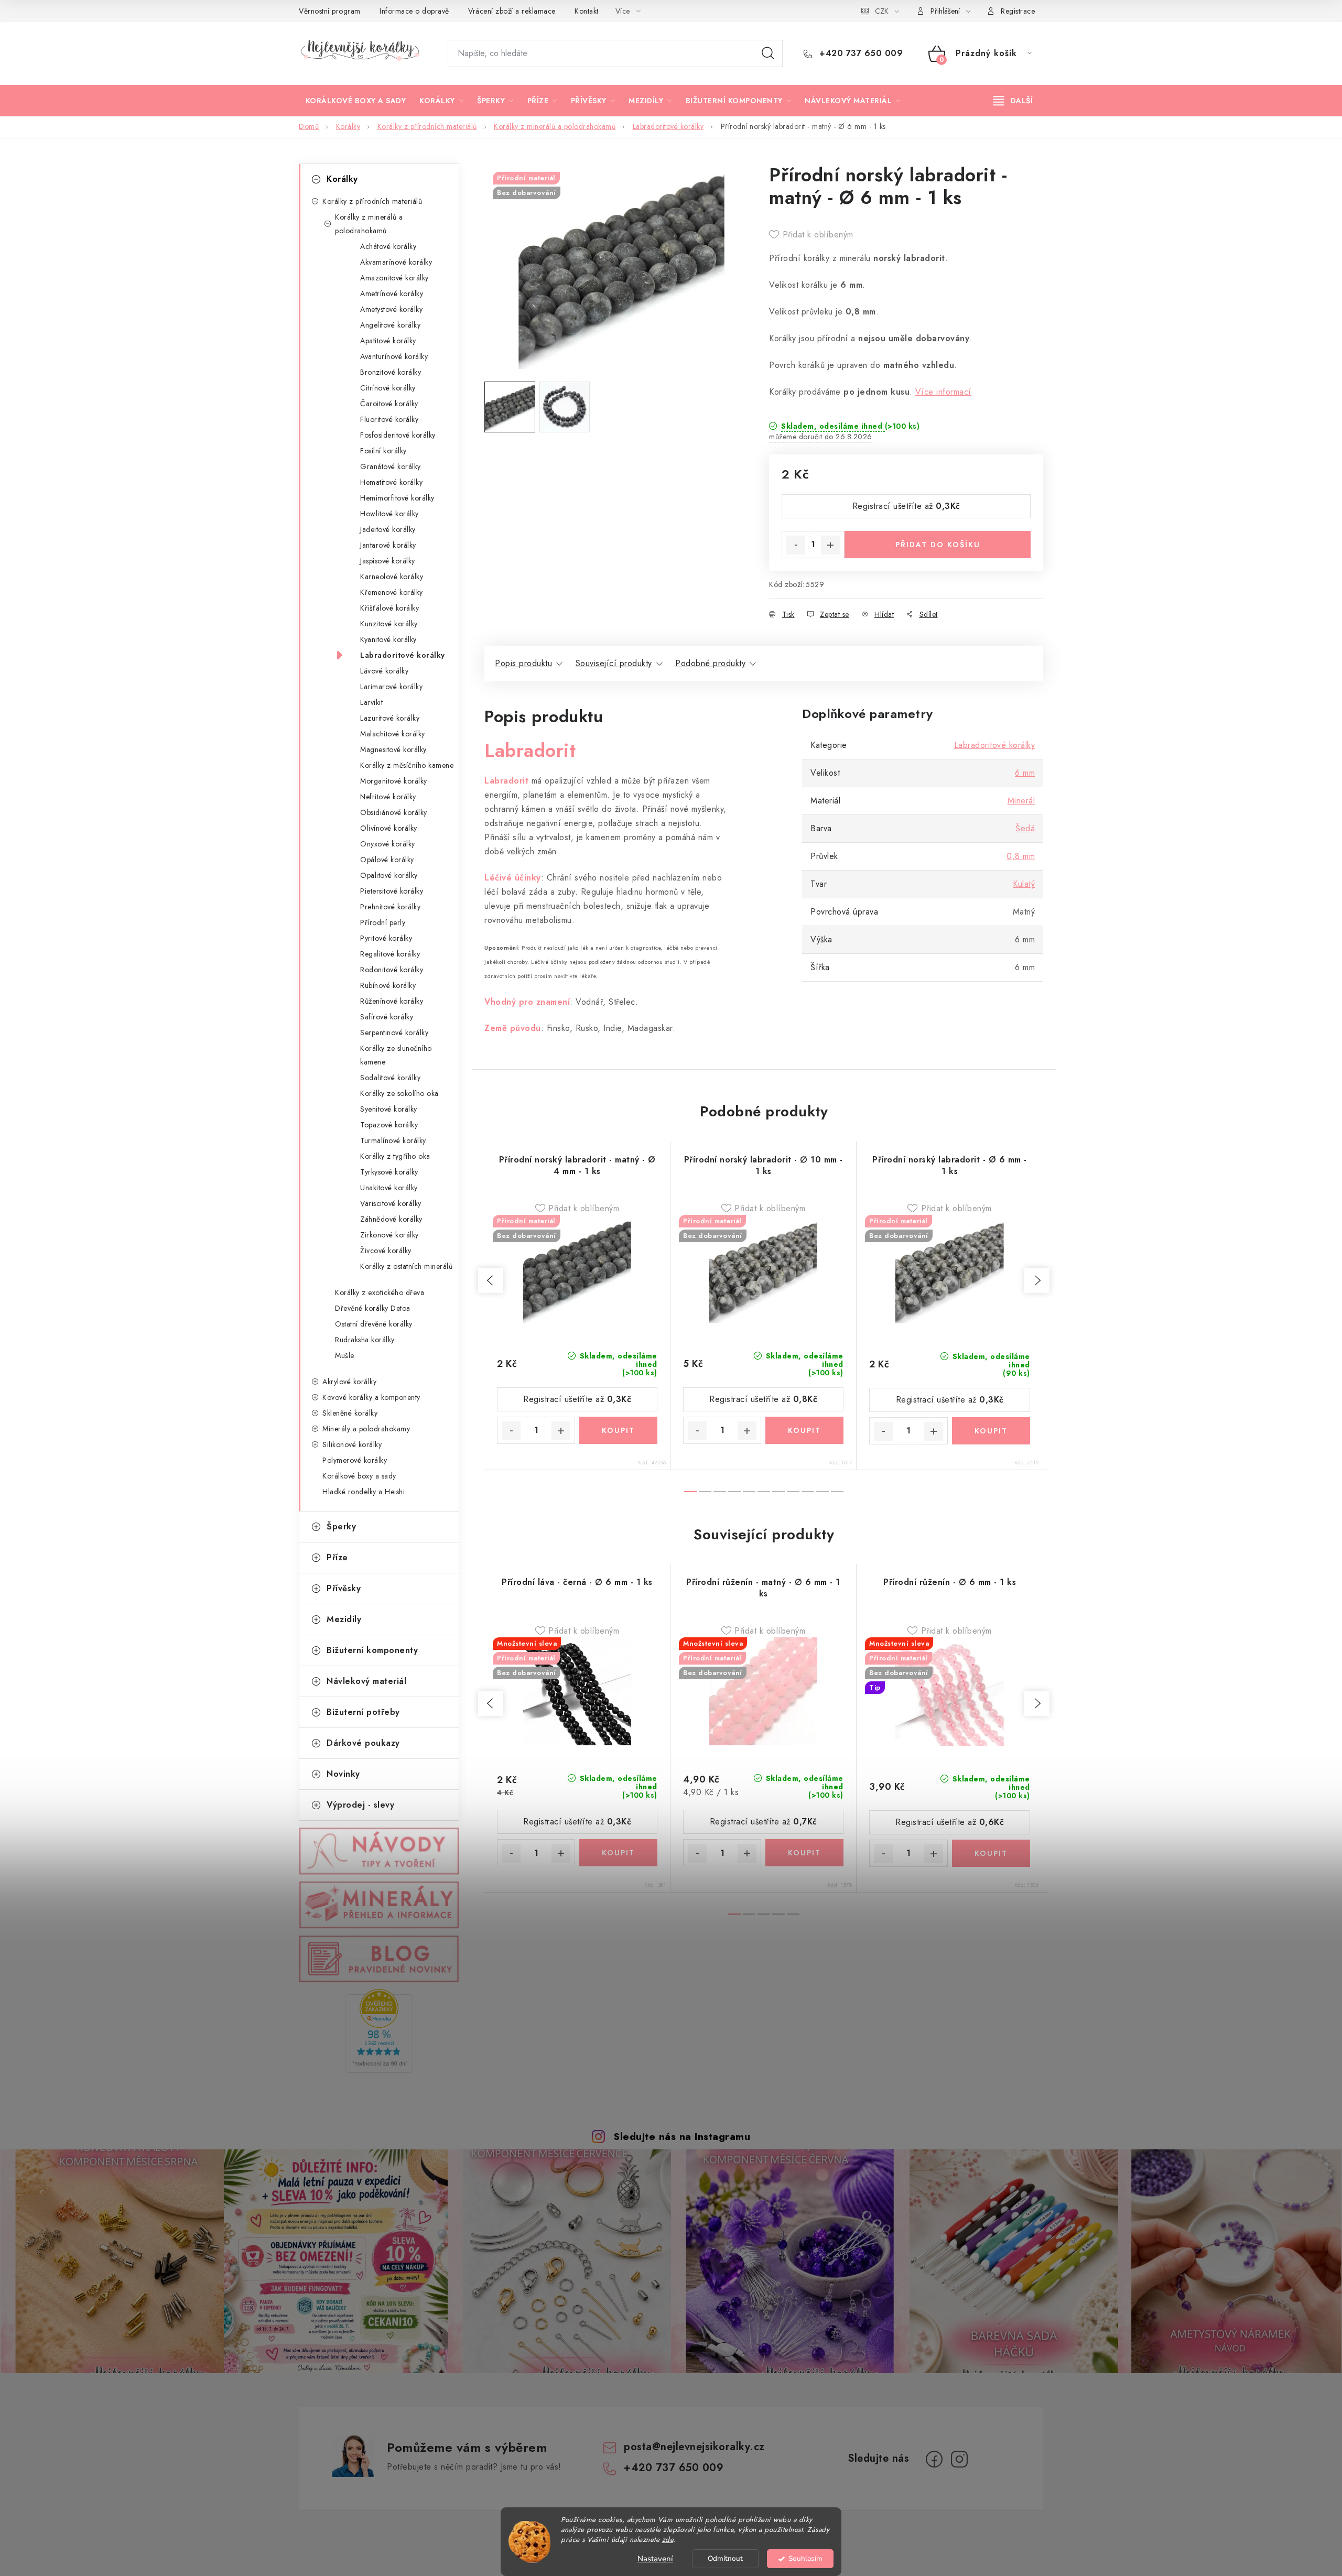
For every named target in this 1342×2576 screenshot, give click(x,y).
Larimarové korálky (391, 687)
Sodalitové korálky (390, 1078)
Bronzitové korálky (391, 372)
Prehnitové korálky (390, 907)
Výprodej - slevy (360, 1805)
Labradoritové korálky (403, 655)
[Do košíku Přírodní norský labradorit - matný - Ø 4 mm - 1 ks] (618, 1430)
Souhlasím (805, 2558)
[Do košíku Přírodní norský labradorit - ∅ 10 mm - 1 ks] (804, 1430)
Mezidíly (344, 1619)
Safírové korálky (387, 1017)
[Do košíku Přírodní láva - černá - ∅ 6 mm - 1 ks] (618, 1853)
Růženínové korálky (392, 1001)
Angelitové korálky (390, 325)
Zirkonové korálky (389, 1235)
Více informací (943, 392)
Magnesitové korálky (393, 749)
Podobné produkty (710, 663)
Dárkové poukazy (363, 1743)
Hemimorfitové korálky (397, 498)
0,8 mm (1021, 856)
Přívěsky (344, 1588)
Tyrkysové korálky (389, 1172)
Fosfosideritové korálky (398, 435)
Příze (337, 1557)
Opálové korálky (387, 860)
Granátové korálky (391, 466)
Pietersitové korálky (392, 891)
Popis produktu (523, 663)
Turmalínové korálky (393, 1140)
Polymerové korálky (355, 1460)
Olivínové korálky (389, 828)
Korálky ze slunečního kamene (396, 1055)
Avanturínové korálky (394, 356)
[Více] (1013, 101)
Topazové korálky (389, 1125)
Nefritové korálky (388, 797)
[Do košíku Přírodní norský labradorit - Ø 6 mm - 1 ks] (991, 1431)
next (1037, 1280)
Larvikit (371, 702)
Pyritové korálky (386, 938)
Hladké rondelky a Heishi (364, 1492)
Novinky (343, 1774)
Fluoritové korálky (389, 419)
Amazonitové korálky (394, 278)
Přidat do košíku (938, 545)
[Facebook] (934, 2459)
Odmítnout (725, 2558)
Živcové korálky (386, 1251)
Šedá (1025, 828)
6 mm (1025, 773)
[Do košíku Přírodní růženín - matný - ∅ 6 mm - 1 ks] (804, 1853)
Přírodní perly (383, 922)
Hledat (768, 53)
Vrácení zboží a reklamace (512, 11)
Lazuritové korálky (390, 718)
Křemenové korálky (392, 592)
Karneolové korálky (392, 577)
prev (491, 1280)
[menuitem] (356, 101)
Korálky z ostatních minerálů (406, 1266)
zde (668, 2540)
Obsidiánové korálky (394, 812)
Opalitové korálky (389, 875)
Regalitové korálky (390, 954)
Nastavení (655, 2559)
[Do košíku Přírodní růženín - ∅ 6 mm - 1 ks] (991, 1853)
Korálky (342, 179)
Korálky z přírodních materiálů (372, 201)
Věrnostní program (330, 11)
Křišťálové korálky (389, 608)
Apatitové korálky (388, 341)
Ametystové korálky (391, 309)
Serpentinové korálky (394, 1032)
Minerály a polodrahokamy (366, 1429)
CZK (882, 11)
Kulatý (1024, 884)
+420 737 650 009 (860, 53)
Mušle (345, 1355)
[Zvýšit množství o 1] (830, 545)
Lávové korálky (384, 671)
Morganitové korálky (394, 781)
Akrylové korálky (349, 1382)
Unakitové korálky (389, 1188)
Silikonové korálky (352, 1444)
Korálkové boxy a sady (359, 1476)
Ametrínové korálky (392, 294)
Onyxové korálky (388, 844)
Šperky (341, 1526)
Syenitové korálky (389, 1109)
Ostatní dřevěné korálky (374, 1324)
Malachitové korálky (393, 734)
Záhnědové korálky (391, 1219)
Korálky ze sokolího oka (399, 1093)
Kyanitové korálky (388, 639)
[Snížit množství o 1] (796, 545)
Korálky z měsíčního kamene (407, 765)
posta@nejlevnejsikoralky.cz (694, 2447)
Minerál (1021, 801)
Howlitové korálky (389, 514)
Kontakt (587, 11)
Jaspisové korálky (388, 561)
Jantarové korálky (388, 545)
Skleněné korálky (350, 1413)
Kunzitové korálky (389, 624)
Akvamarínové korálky (396, 262)
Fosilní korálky (383, 451)
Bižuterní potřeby (363, 1712)
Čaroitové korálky (389, 404)
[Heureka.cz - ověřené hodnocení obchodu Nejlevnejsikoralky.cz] (379, 2031)
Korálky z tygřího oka (395, 1156)
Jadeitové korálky (388, 529)
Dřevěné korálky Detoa (373, 1308)
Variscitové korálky (391, 1203)
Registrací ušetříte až (906, 506)
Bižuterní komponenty (372, 1650)
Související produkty (614, 663)
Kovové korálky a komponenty (371, 1397)
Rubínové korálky (388, 985)
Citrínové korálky (388, 388)
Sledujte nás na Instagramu (682, 2136)
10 (837, 1492)
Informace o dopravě (414, 11)
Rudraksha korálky (365, 1340)
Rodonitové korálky (392, 970)
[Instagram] (959, 2459)
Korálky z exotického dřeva (380, 1292)
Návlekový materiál (366, 1681)
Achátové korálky (388, 246)
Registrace (1018, 11)
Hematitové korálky (391, 482)
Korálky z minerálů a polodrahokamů (369, 224)
